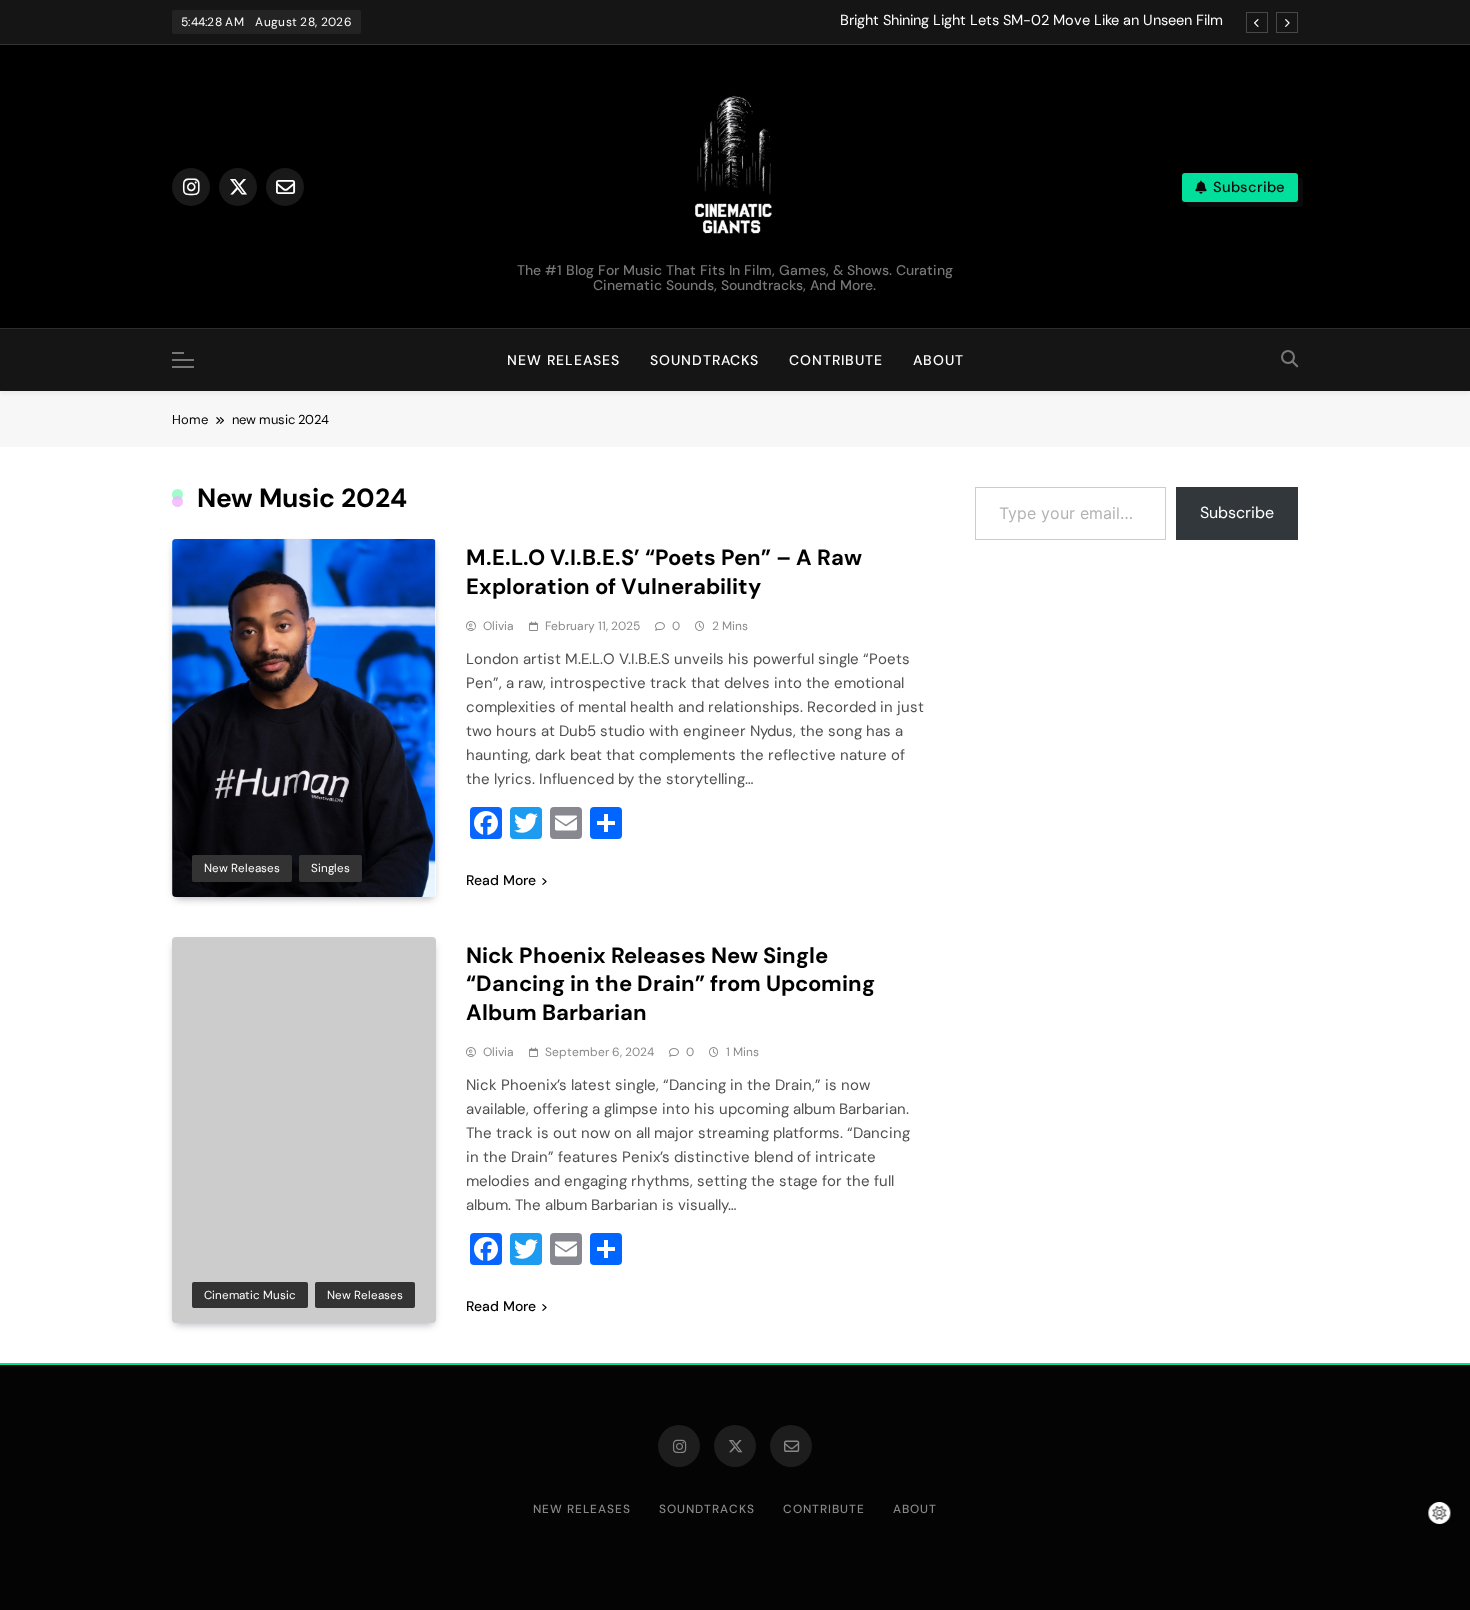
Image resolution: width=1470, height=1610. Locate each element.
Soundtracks (704, 360)
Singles (330, 868)
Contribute (836, 360)
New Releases (563, 360)
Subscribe (1237, 512)
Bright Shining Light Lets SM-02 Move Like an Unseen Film (1031, 21)
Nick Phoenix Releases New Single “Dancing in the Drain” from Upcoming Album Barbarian (670, 984)
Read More (501, 880)
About (938, 360)
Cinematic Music (250, 1295)
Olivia (498, 626)
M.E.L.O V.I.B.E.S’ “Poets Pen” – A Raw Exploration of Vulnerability (664, 572)
